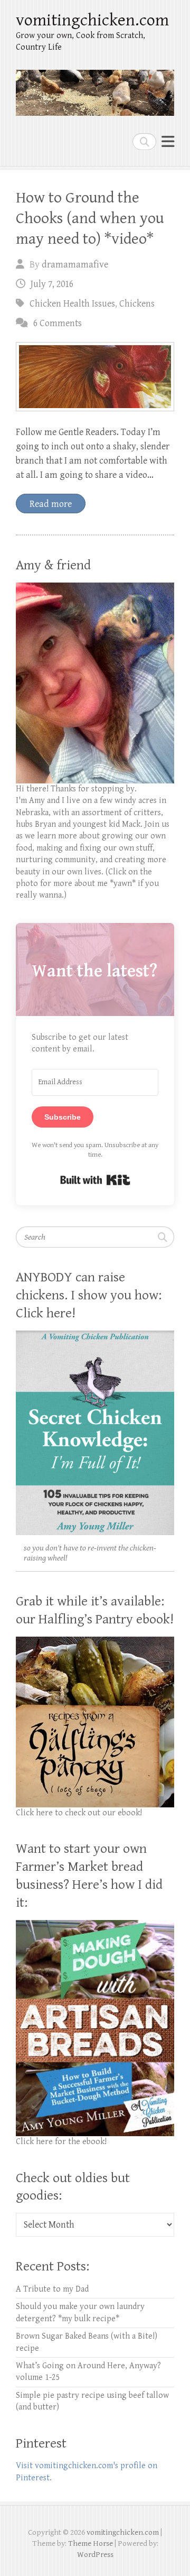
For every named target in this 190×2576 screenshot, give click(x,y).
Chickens (137, 304)
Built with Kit (95, 1180)
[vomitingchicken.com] (95, 88)
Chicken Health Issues (72, 304)
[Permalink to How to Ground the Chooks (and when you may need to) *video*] (95, 377)
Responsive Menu (168, 141)
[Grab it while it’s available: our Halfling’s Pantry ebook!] (95, 1642)
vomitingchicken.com (92, 20)
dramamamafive (75, 265)
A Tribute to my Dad (52, 2289)
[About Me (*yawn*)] (95, 588)
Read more (51, 504)
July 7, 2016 (52, 284)
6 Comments (58, 323)
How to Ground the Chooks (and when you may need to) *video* (90, 218)
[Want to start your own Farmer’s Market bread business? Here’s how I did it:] (95, 1926)
